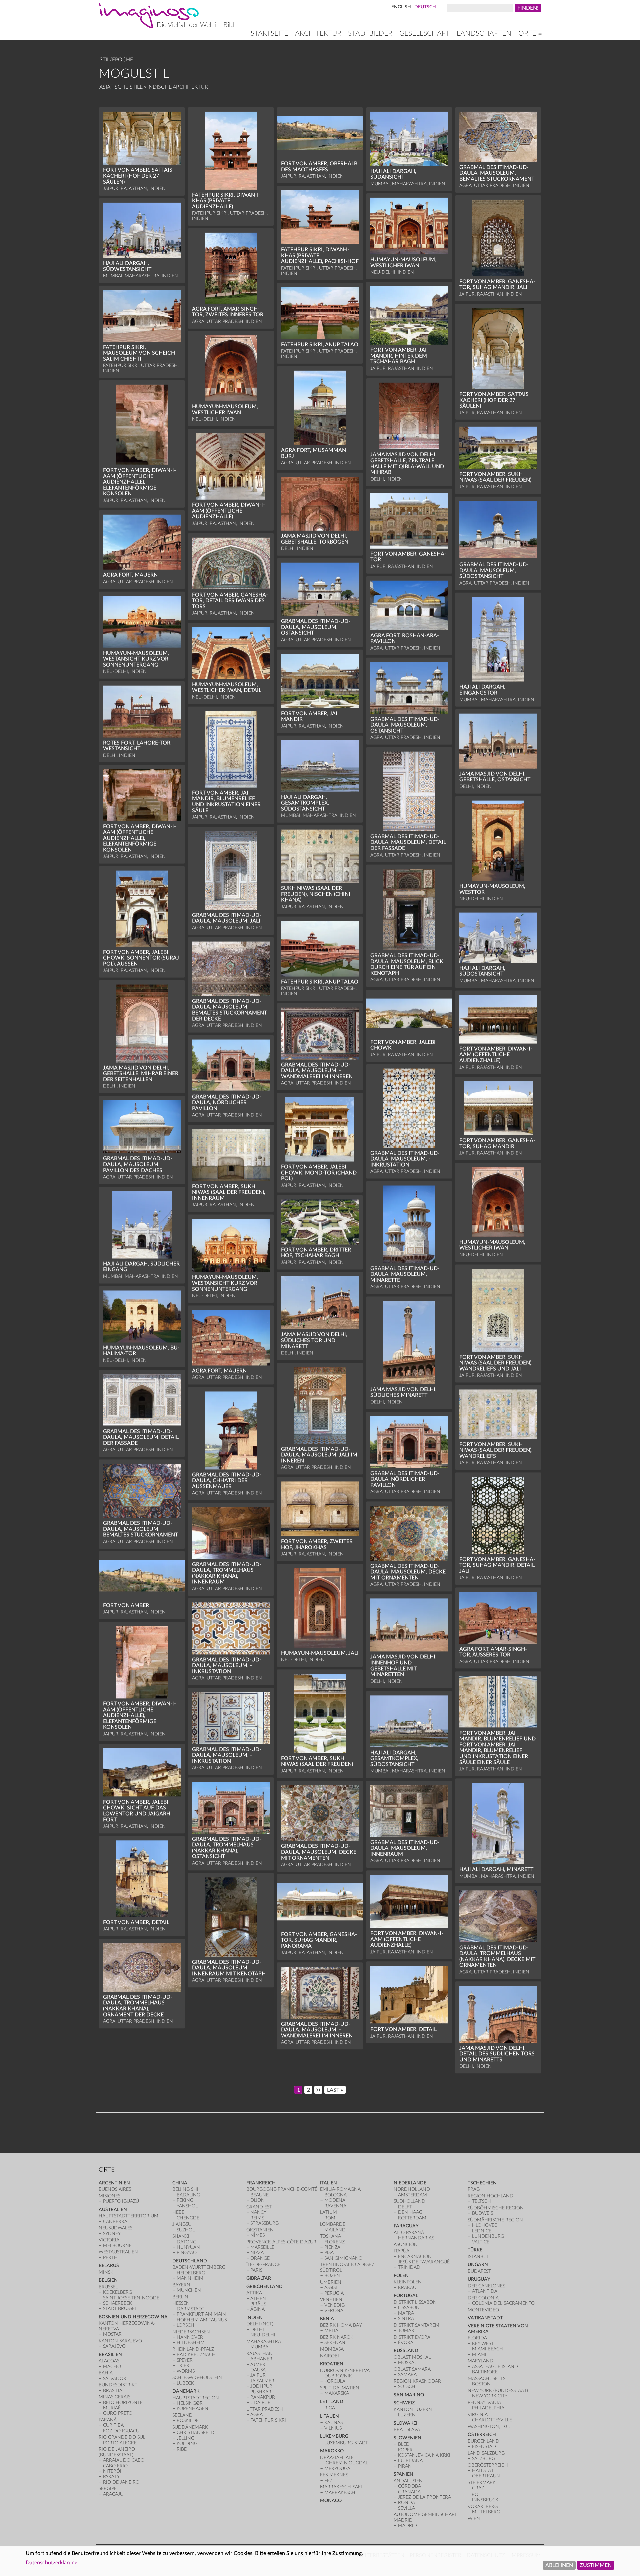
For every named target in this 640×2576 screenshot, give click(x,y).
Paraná (108, 2420)
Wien (474, 2519)
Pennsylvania (484, 2403)
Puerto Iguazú (121, 2201)
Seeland (182, 2415)
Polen (401, 2276)
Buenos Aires (115, 2189)
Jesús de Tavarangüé (424, 2262)
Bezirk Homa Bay (341, 2325)
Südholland (409, 2201)
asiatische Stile (121, 87)
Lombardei (333, 2224)
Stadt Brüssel (120, 2309)
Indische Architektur (178, 87)
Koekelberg (117, 2292)
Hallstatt (484, 2471)
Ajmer (258, 2365)
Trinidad (409, 2267)
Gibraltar (259, 2278)
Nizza (257, 2253)
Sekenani (335, 2343)
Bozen (332, 2276)
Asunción (406, 2245)
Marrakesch (340, 2493)
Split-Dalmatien (340, 2388)
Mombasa (332, 2349)
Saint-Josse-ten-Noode (131, 2298)
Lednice (482, 2231)
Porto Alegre (120, 2443)
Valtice (481, 2242)
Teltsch (481, 2201)
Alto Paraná (409, 2233)
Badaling (188, 2195)
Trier (183, 2366)
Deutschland (190, 2261)
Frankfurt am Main (201, 2314)
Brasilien (110, 2355)
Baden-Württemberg (199, 2267)
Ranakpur (263, 2397)
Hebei (179, 2212)
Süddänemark (190, 2427)
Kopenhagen (192, 2409)
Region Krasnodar (417, 2381)
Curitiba (113, 2425)
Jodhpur (261, 2386)
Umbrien (331, 2282)
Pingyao (187, 2253)
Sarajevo (114, 2346)
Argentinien (114, 2183)
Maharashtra (264, 2342)
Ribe (182, 2449)
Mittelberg (486, 2512)
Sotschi (407, 2387)
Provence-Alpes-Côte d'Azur (281, 2242)
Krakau (407, 2288)
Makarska (337, 2393)
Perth (110, 2258)
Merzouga (337, 2469)
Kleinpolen (408, 2282)
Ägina (257, 2309)
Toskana (330, 2236)
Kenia (327, 2319)
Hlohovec (485, 2225)
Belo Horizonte (123, 2403)
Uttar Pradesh (265, 2409)
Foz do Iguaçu (121, 2431)
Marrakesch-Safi (341, 2487)
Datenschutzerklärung (51, 2562)
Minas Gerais (114, 2397)
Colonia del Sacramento (503, 2303)
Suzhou (186, 2230)
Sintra (406, 2319)
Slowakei (405, 2423)
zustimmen (596, 2565)
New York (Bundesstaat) (498, 2391)
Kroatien (332, 2364)
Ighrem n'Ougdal (346, 2463)
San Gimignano (343, 2258)
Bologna (335, 2195)
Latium (328, 2212)
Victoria (109, 2240)
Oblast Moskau (413, 2357)
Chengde (188, 2218)
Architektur (318, 33)
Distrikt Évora (412, 2337)
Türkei (476, 2250)
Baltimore (485, 2372)
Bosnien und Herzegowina (133, 2317)
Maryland (480, 2361)
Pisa (329, 2253)
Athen (258, 2299)
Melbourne (117, 2246)
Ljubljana (410, 2461)
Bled (404, 2444)
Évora (406, 2343)
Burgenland (483, 2441)
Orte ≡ (530, 33)
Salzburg (483, 2459)
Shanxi (181, 2236)
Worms (186, 2371)
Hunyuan (188, 2247)
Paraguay (406, 2226)
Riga (330, 2408)
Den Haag (410, 2212)
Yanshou (188, 2206)
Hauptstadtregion (196, 2398)
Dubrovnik (338, 2376)
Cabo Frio (115, 2466)
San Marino (409, 2395)
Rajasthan (259, 2354)
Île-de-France (263, 2265)
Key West (483, 2344)
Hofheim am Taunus (202, 2320)
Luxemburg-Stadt (346, 2443)
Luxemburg (334, 2436)
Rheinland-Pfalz (193, 2349)
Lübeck (185, 2383)
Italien (328, 2183)
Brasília (113, 2391)
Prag (474, 2189)
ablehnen (559, 2565)
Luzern (407, 2415)
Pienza (332, 2247)
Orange (260, 2258)
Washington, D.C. (489, 2427)
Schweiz (404, 2403)
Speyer (185, 2360)
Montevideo (483, 2310)
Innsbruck (485, 2500)
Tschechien (482, 2183)
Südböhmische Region (496, 2208)
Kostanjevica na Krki (424, 2455)
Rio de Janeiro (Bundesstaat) (117, 2452)
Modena (335, 2200)
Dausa (258, 2370)
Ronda (406, 2503)
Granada (409, 2492)
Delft (405, 2207)
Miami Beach (487, 2349)
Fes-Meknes (334, 2475)
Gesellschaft (424, 33)
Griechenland (264, 2287)
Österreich (482, 2435)
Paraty (111, 2477)
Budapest (479, 2271)
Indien (254, 2318)
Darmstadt (190, 2309)
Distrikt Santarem (416, 2325)
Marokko (332, 2451)
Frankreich (261, 2183)
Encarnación (415, 2257)
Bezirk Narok (337, 2337)
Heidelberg (191, 2273)
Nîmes (257, 2235)
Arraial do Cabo (124, 2460)
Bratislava (407, 2430)
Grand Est (259, 2207)
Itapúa (401, 2251)
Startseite (269, 33)
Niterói (112, 2471)
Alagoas (109, 2361)
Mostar (112, 2334)
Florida (477, 2338)
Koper (405, 2450)
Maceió (112, 2367)
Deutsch (425, 7)
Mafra (406, 2313)
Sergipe (108, 2489)
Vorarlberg (483, 2507)
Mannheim (190, 2278)
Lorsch (185, 2325)
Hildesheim (191, 2343)
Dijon (257, 2200)
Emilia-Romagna (340, 2189)
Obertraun (486, 2476)
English (401, 7)
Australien (113, 2210)
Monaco (331, 2501)
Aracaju (113, 2494)
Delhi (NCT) (260, 2324)
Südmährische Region (495, 2220)
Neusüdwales (115, 2228)
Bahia (106, 2373)
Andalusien (408, 2481)
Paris (256, 2270)
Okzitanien (260, 2230)
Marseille (262, 2247)
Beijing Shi (185, 2189)
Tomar (406, 2331)
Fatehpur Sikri (268, 2420)
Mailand (335, 2230)
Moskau (408, 2363)
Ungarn (478, 2265)
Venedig (334, 2305)
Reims (257, 2218)
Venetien (331, 2300)
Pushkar (261, 2392)
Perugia (334, 2293)
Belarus (109, 2266)
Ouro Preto (118, 2413)
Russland (406, 2351)
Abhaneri (262, 2359)
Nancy (258, 2212)
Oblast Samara (412, 2369)
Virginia (478, 2415)
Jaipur (258, 2375)
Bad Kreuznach (196, 2355)
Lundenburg (488, 2236)
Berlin (180, 2297)
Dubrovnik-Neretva (345, 2371)
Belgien (108, 2280)
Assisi (331, 2288)
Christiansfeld (195, 2433)
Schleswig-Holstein (197, 2378)
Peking (185, 2200)
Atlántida (485, 2291)
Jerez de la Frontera (424, 2497)
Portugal (406, 2296)
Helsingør (190, 2403)
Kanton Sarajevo (120, 2341)
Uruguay (479, 2279)
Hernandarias (416, 2238)
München (189, 2290)
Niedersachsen (191, 2332)
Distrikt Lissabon (415, 2302)
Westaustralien (118, 2252)
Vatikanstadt (485, 2318)
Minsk (106, 2272)
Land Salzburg (486, 2453)
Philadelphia (488, 2408)
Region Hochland (490, 2196)
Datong (186, 2242)
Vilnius (333, 2428)
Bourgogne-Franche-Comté (282, 2189)
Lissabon (409, 2308)
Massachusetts (486, 2379)
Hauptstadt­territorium (128, 2216)
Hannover (190, 2337)
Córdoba (409, 2486)
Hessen (181, 2303)
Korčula (335, 2381)
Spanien (403, 2474)
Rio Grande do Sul (122, 2437)
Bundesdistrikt (118, 2385)
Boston (481, 2384)
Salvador (115, 2379)
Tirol (474, 2495)
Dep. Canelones (486, 2286)
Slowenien (407, 2438)
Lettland (332, 2402)
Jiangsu (182, 2224)
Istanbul (478, 2257)
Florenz (334, 2242)
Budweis (482, 2213)
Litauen (329, 2416)
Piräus (258, 2304)
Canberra (115, 2222)
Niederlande (410, 2183)
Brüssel (108, 2287)
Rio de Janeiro (121, 2482)
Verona (334, 2311)
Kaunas (333, 2423)
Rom (330, 2218)
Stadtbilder (370, 33)
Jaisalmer (262, 2381)
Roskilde (188, 2421)
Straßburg (264, 2223)
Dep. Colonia (483, 2298)
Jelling (185, 2438)
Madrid (407, 2526)
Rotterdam (412, 2218)
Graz (478, 2488)
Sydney (112, 2234)
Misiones (109, 2196)
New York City (490, 2396)
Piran (405, 2466)
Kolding (187, 2444)
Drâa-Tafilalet (338, 2458)
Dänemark (186, 2391)
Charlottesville (492, 2420)
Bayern (181, 2285)
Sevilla (406, 2508)
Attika (254, 2293)
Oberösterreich (488, 2465)
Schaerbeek (117, 2303)
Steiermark (482, 2483)
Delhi (257, 2330)
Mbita (331, 2331)
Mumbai (260, 2347)
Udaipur (260, 2403)
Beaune (259, 2195)
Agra (256, 2415)
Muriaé (112, 2408)
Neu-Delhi (263, 2335)
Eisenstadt (485, 2447)
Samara (407, 2375)
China (180, 2183)
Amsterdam (412, 2195)
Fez (328, 2481)
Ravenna (335, 2206)
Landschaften (484, 33)
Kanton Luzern (413, 2410)
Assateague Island (495, 2367)
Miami (479, 2355)
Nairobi (329, 2356)
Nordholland (412, 2189)
